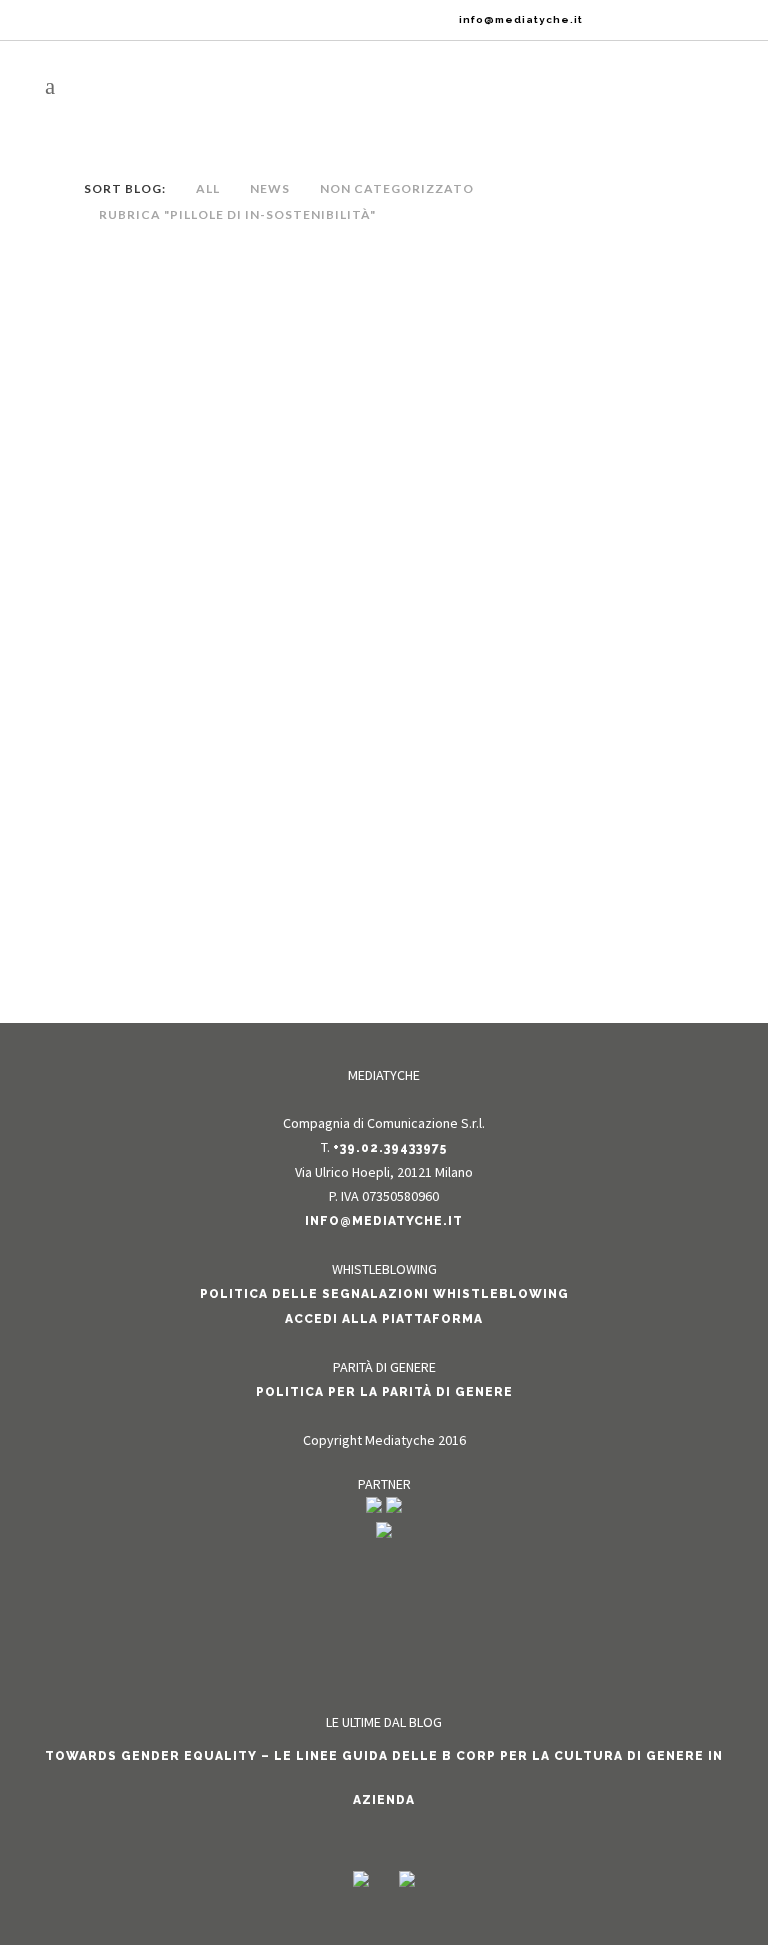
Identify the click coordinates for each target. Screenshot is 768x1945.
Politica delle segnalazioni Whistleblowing (384, 1294)
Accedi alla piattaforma (384, 1319)
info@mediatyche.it (384, 1221)
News (242, 311)
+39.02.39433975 (390, 1148)
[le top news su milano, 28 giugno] (231, 614)
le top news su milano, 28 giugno (231, 757)
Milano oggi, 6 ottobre (231, 277)
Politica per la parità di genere (384, 1392)
